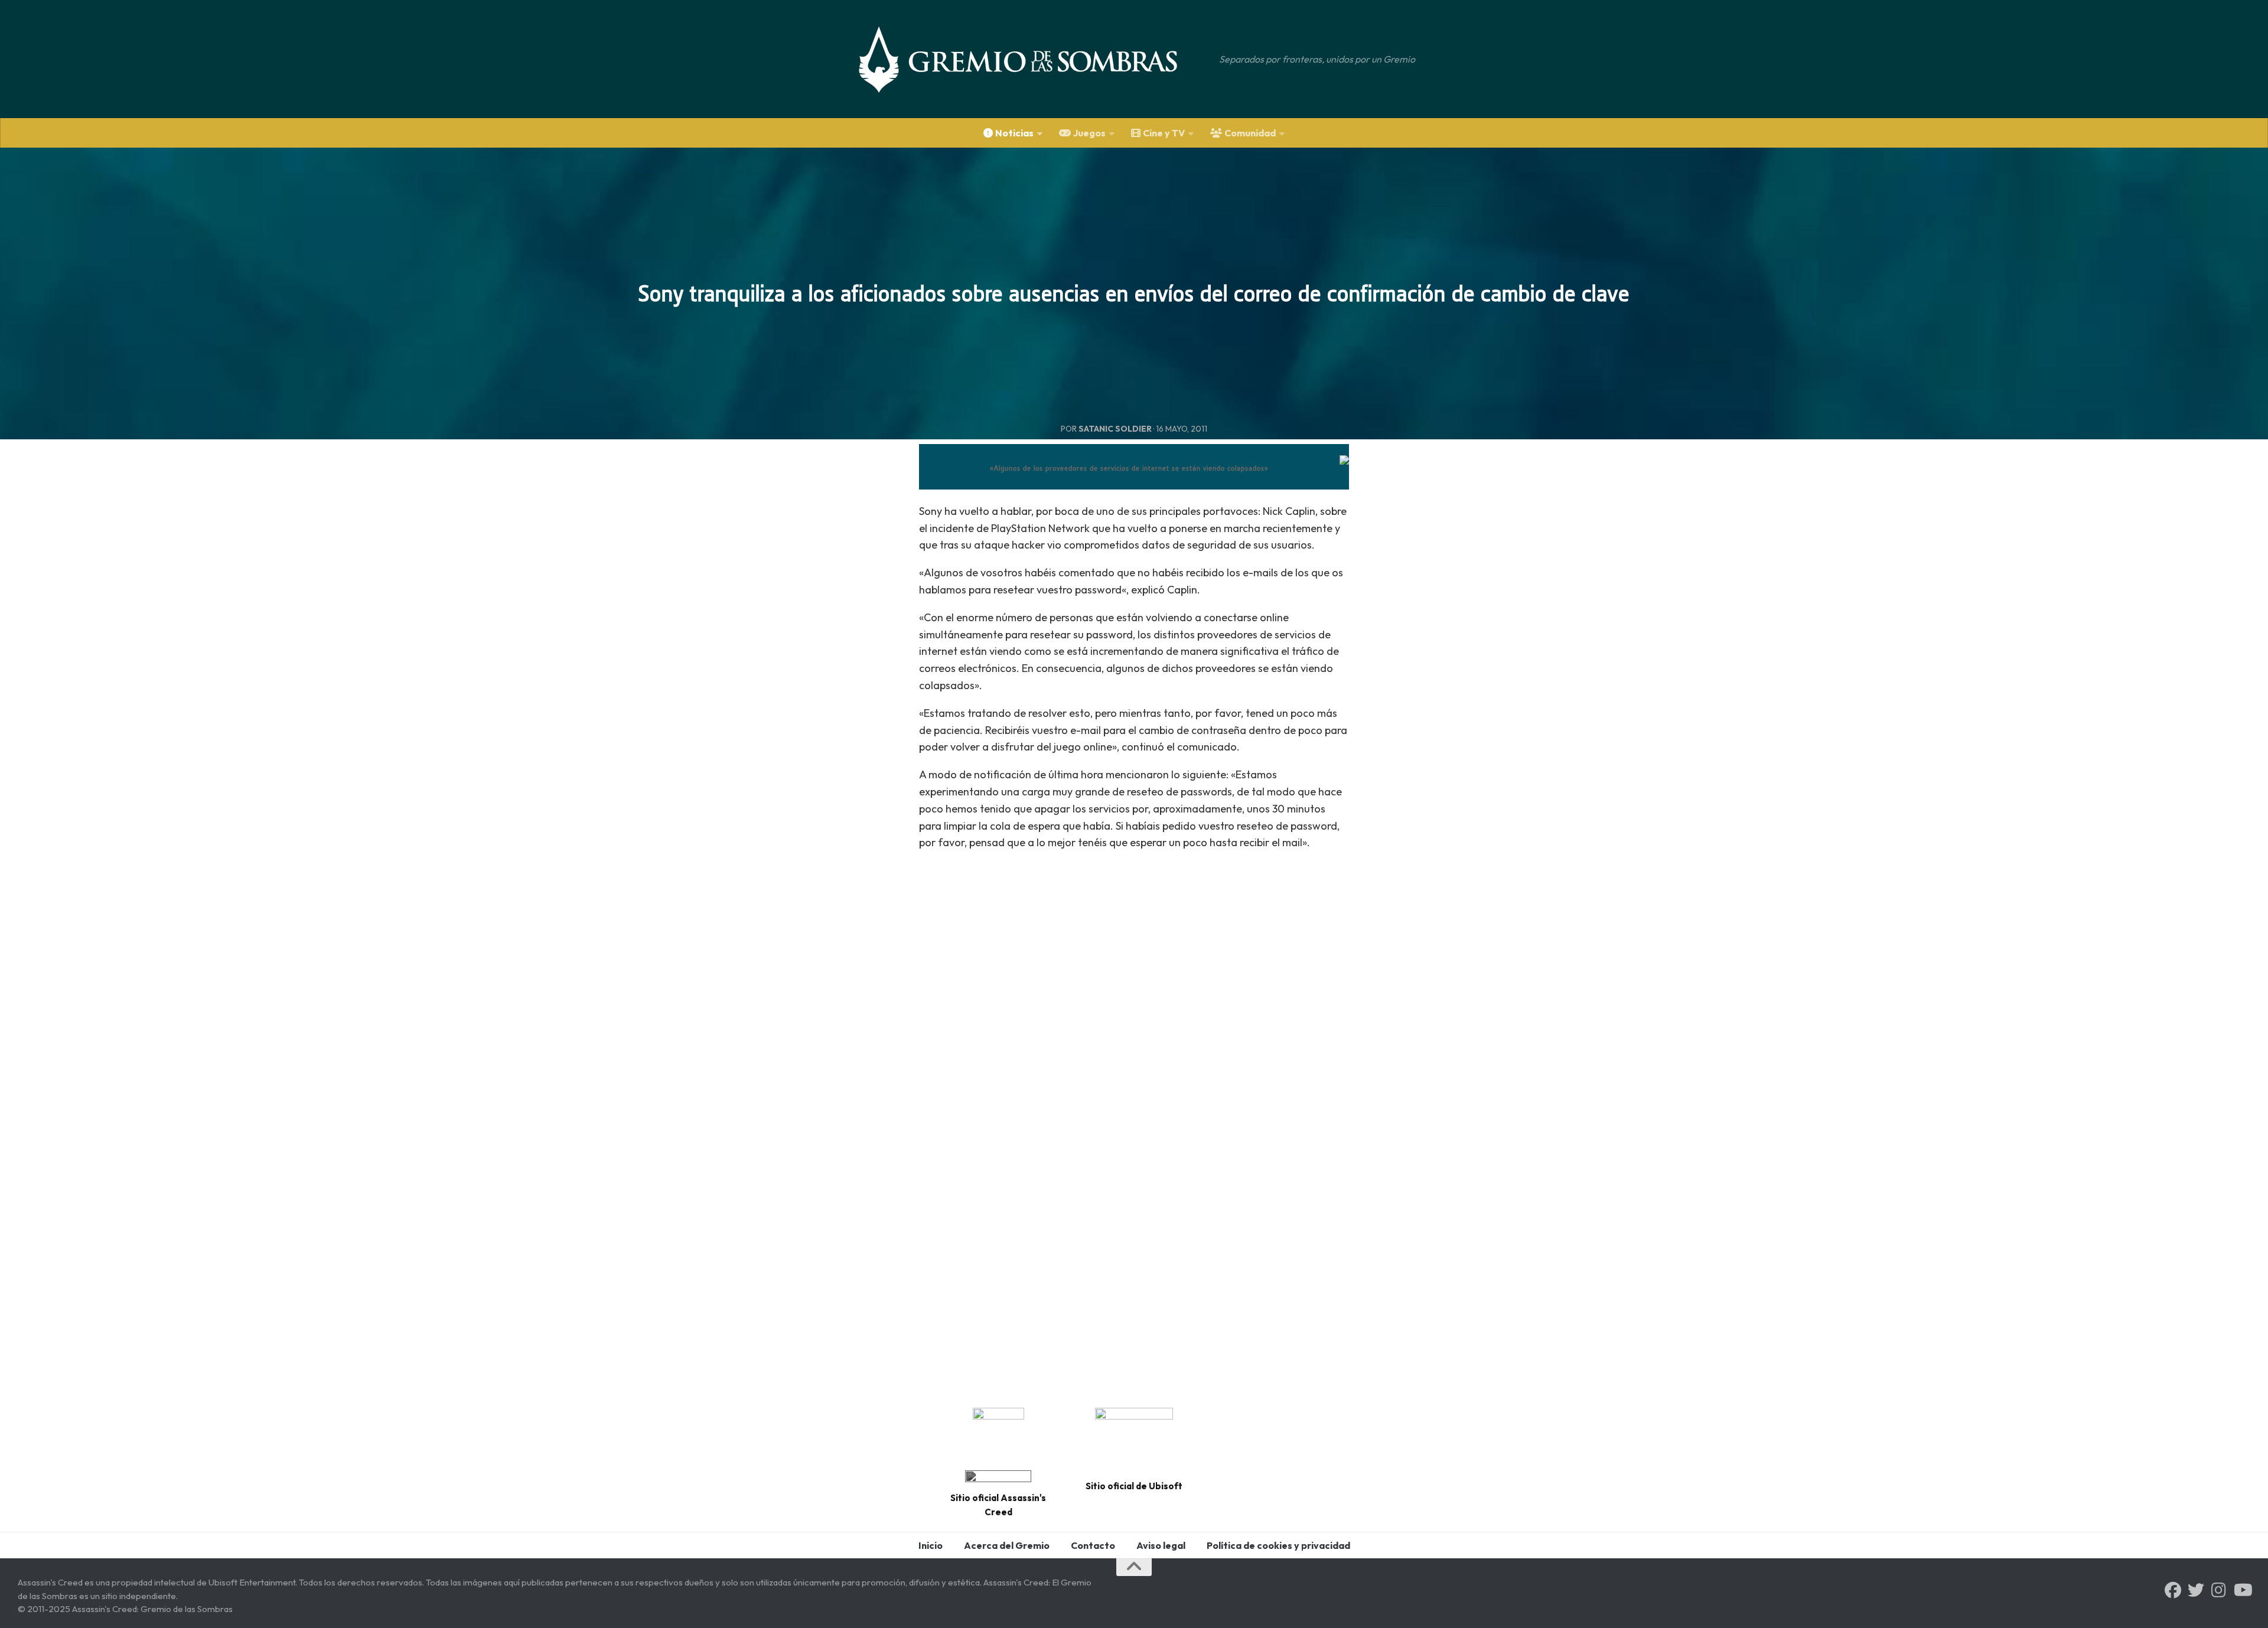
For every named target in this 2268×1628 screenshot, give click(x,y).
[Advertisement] (1134, 973)
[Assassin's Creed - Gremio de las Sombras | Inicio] (1030, 59)
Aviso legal (1161, 1545)
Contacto (1093, 1545)
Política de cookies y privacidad (1278, 1545)
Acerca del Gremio (1007, 1545)
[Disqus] (1134, 1227)
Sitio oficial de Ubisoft (1134, 1486)
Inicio (931, 1545)
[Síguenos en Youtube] (2242, 1590)
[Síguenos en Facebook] (2173, 1590)
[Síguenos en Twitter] (2196, 1590)
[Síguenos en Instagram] (2219, 1590)
